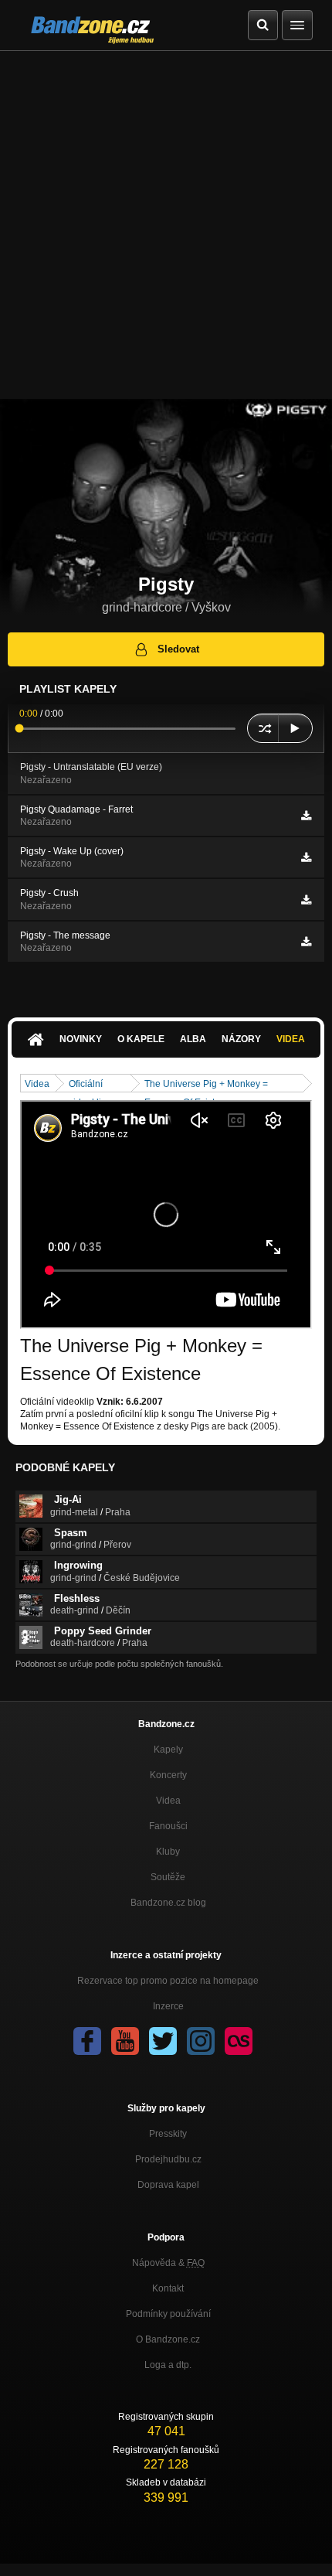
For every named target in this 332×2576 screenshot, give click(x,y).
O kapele (141, 1039)
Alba (193, 1039)
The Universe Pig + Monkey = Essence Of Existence (206, 1085)
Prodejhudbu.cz (168, 2159)
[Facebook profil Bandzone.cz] (87, 2041)
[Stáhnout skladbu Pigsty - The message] (306, 942)
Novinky (81, 1039)
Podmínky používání (168, 2314)
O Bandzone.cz (168, 2339)
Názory (241, 1039)
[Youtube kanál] (125, 2041)
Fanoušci (168, 1826)
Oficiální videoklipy (90, 1085)
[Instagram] (201, 2041)
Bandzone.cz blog (168, 1903)
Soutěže (168, 1877)
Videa (291, 1039)
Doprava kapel (168, 2185)
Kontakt (168, 2288)
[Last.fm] (239, 2041)
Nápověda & (168, 2263)
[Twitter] (163, 2041)
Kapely (168, 1750)
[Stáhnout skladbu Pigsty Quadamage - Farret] (306, 816)
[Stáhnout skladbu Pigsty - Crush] (306, 900)
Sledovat (178, 649)
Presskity (168, 2134)
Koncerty (168, 1775)
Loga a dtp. (168, 2365)
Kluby (168, 1852)
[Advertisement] (166, 225)
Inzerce (168, 2006)
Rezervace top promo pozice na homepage (168, 1981)
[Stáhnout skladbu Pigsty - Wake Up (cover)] (306, 857)
